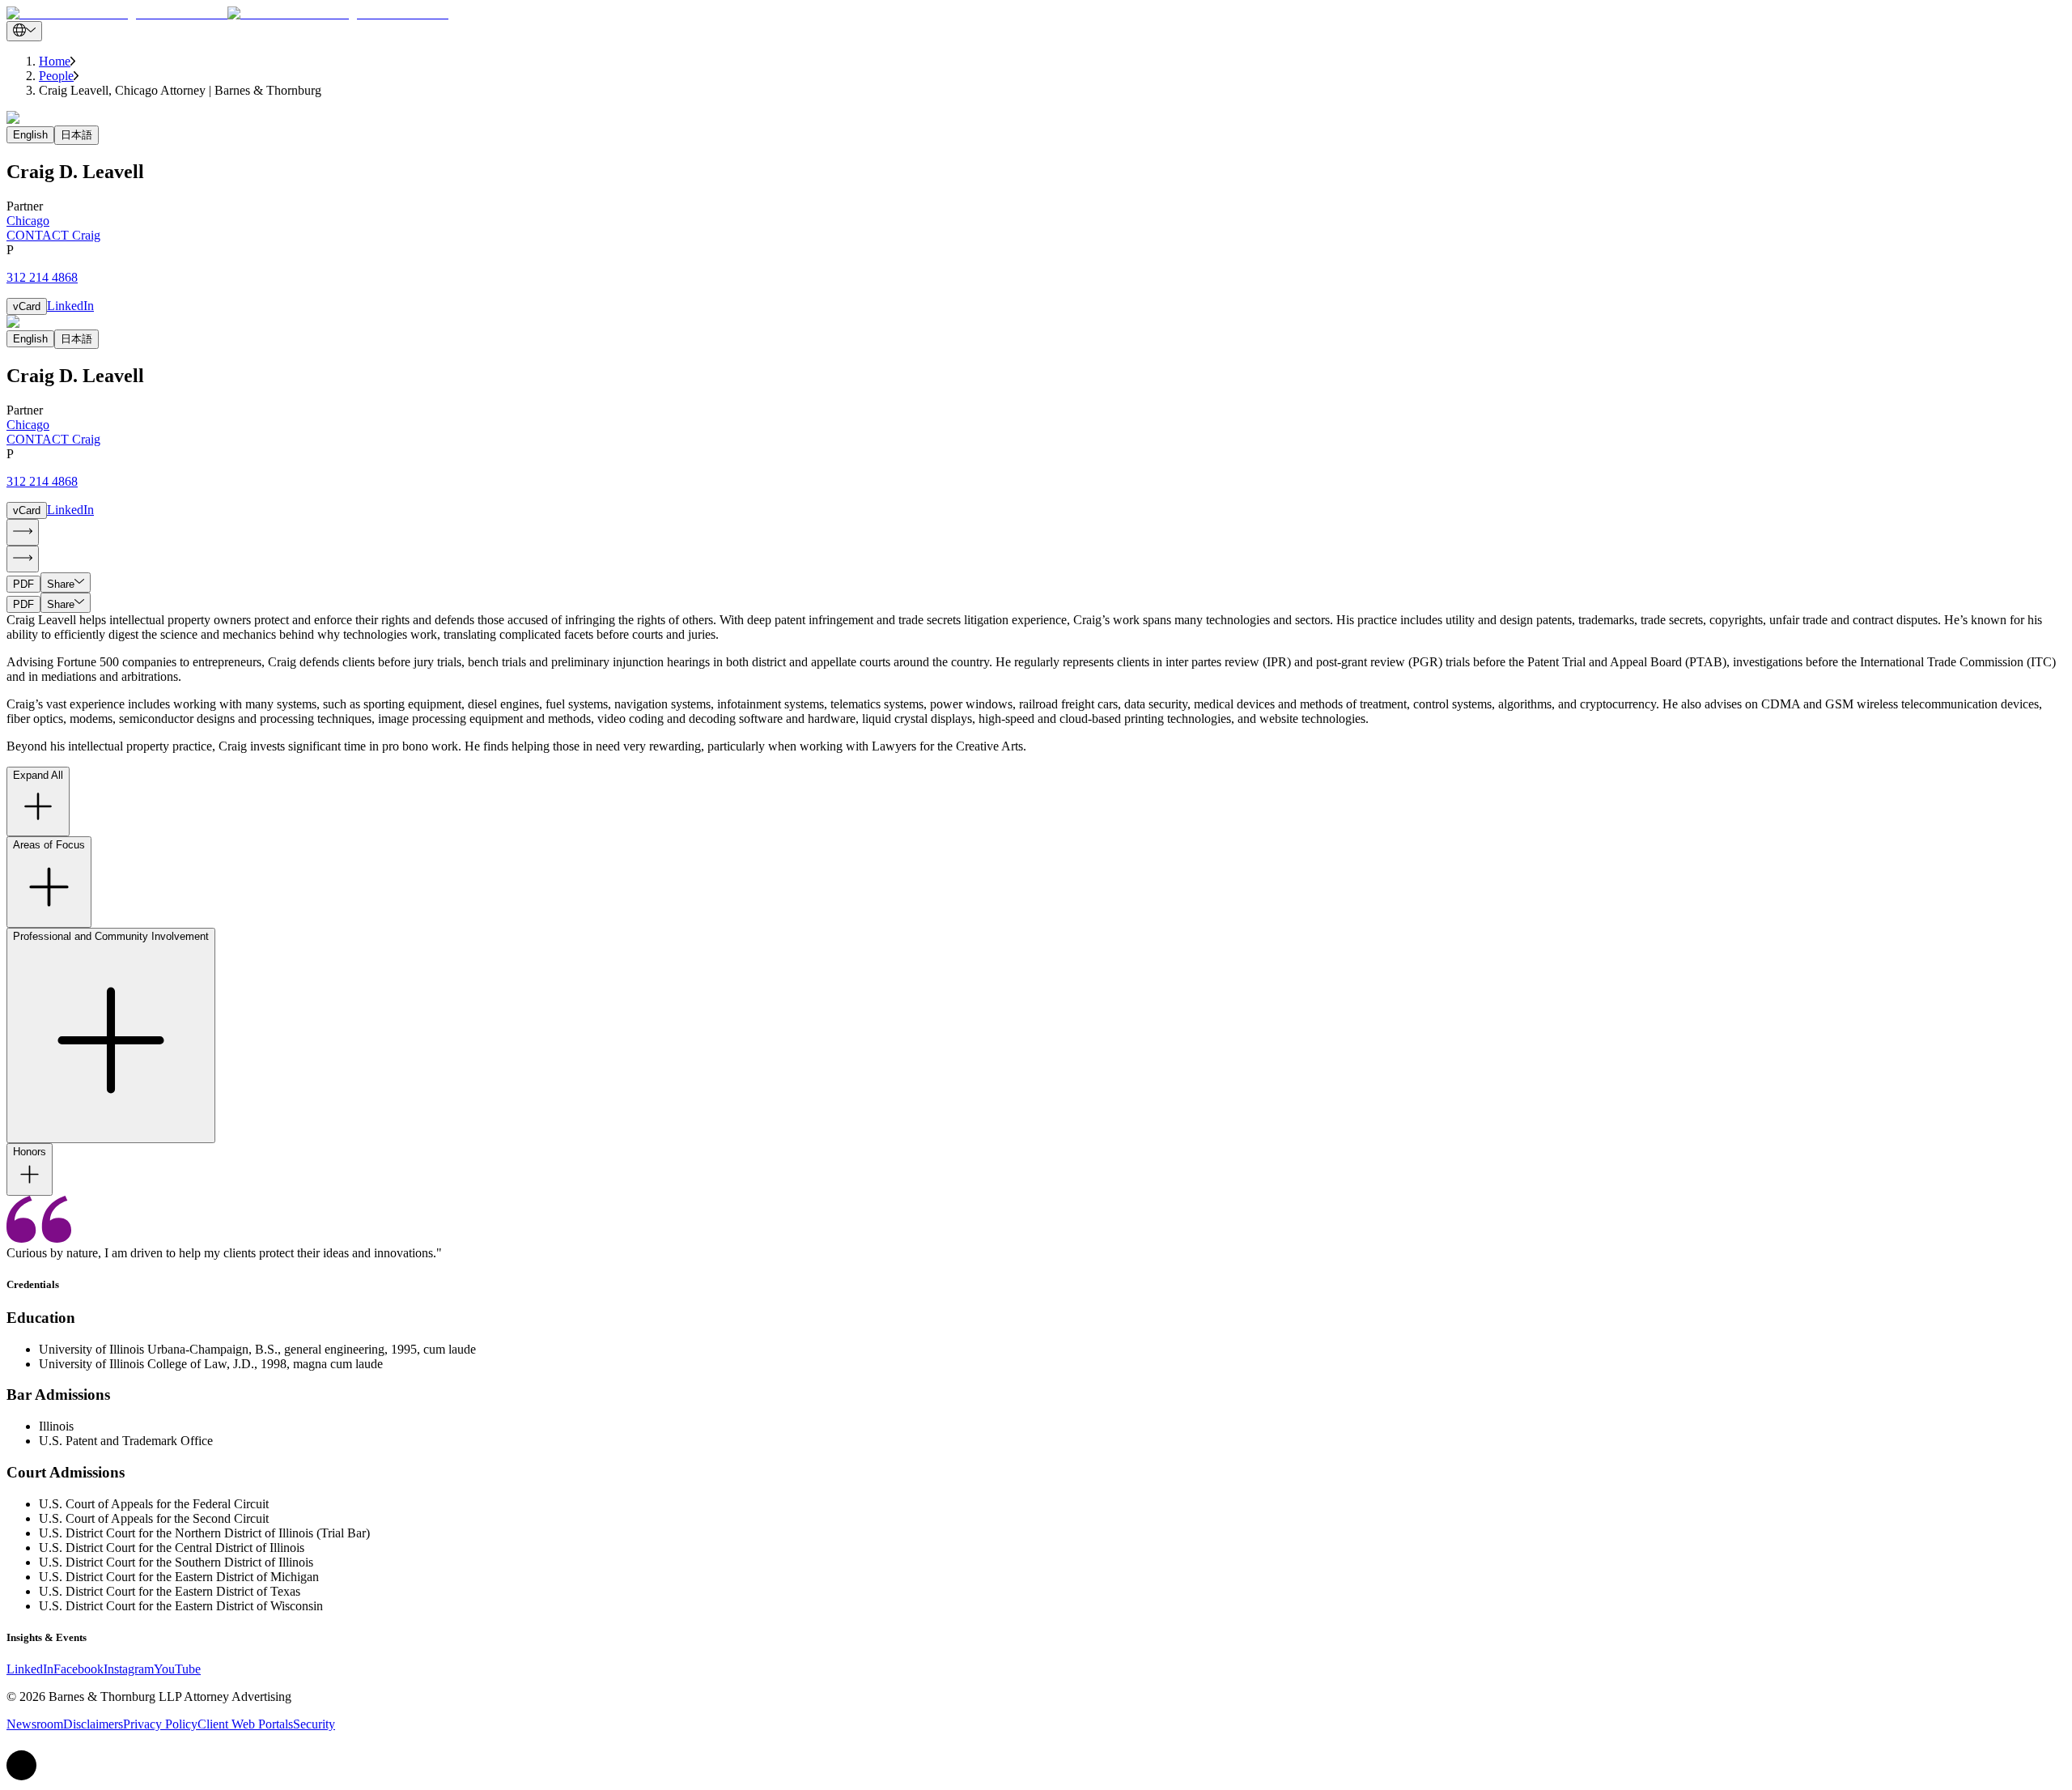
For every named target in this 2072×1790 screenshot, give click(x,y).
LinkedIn (70, 306)
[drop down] (24, 31)
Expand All (38, 775)
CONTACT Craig (53, 235)
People (56, 76)
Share (61, 584)
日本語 (76, 135)
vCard (27, 306)
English (30, 135)
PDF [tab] (23, 584)
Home (55, 61)
